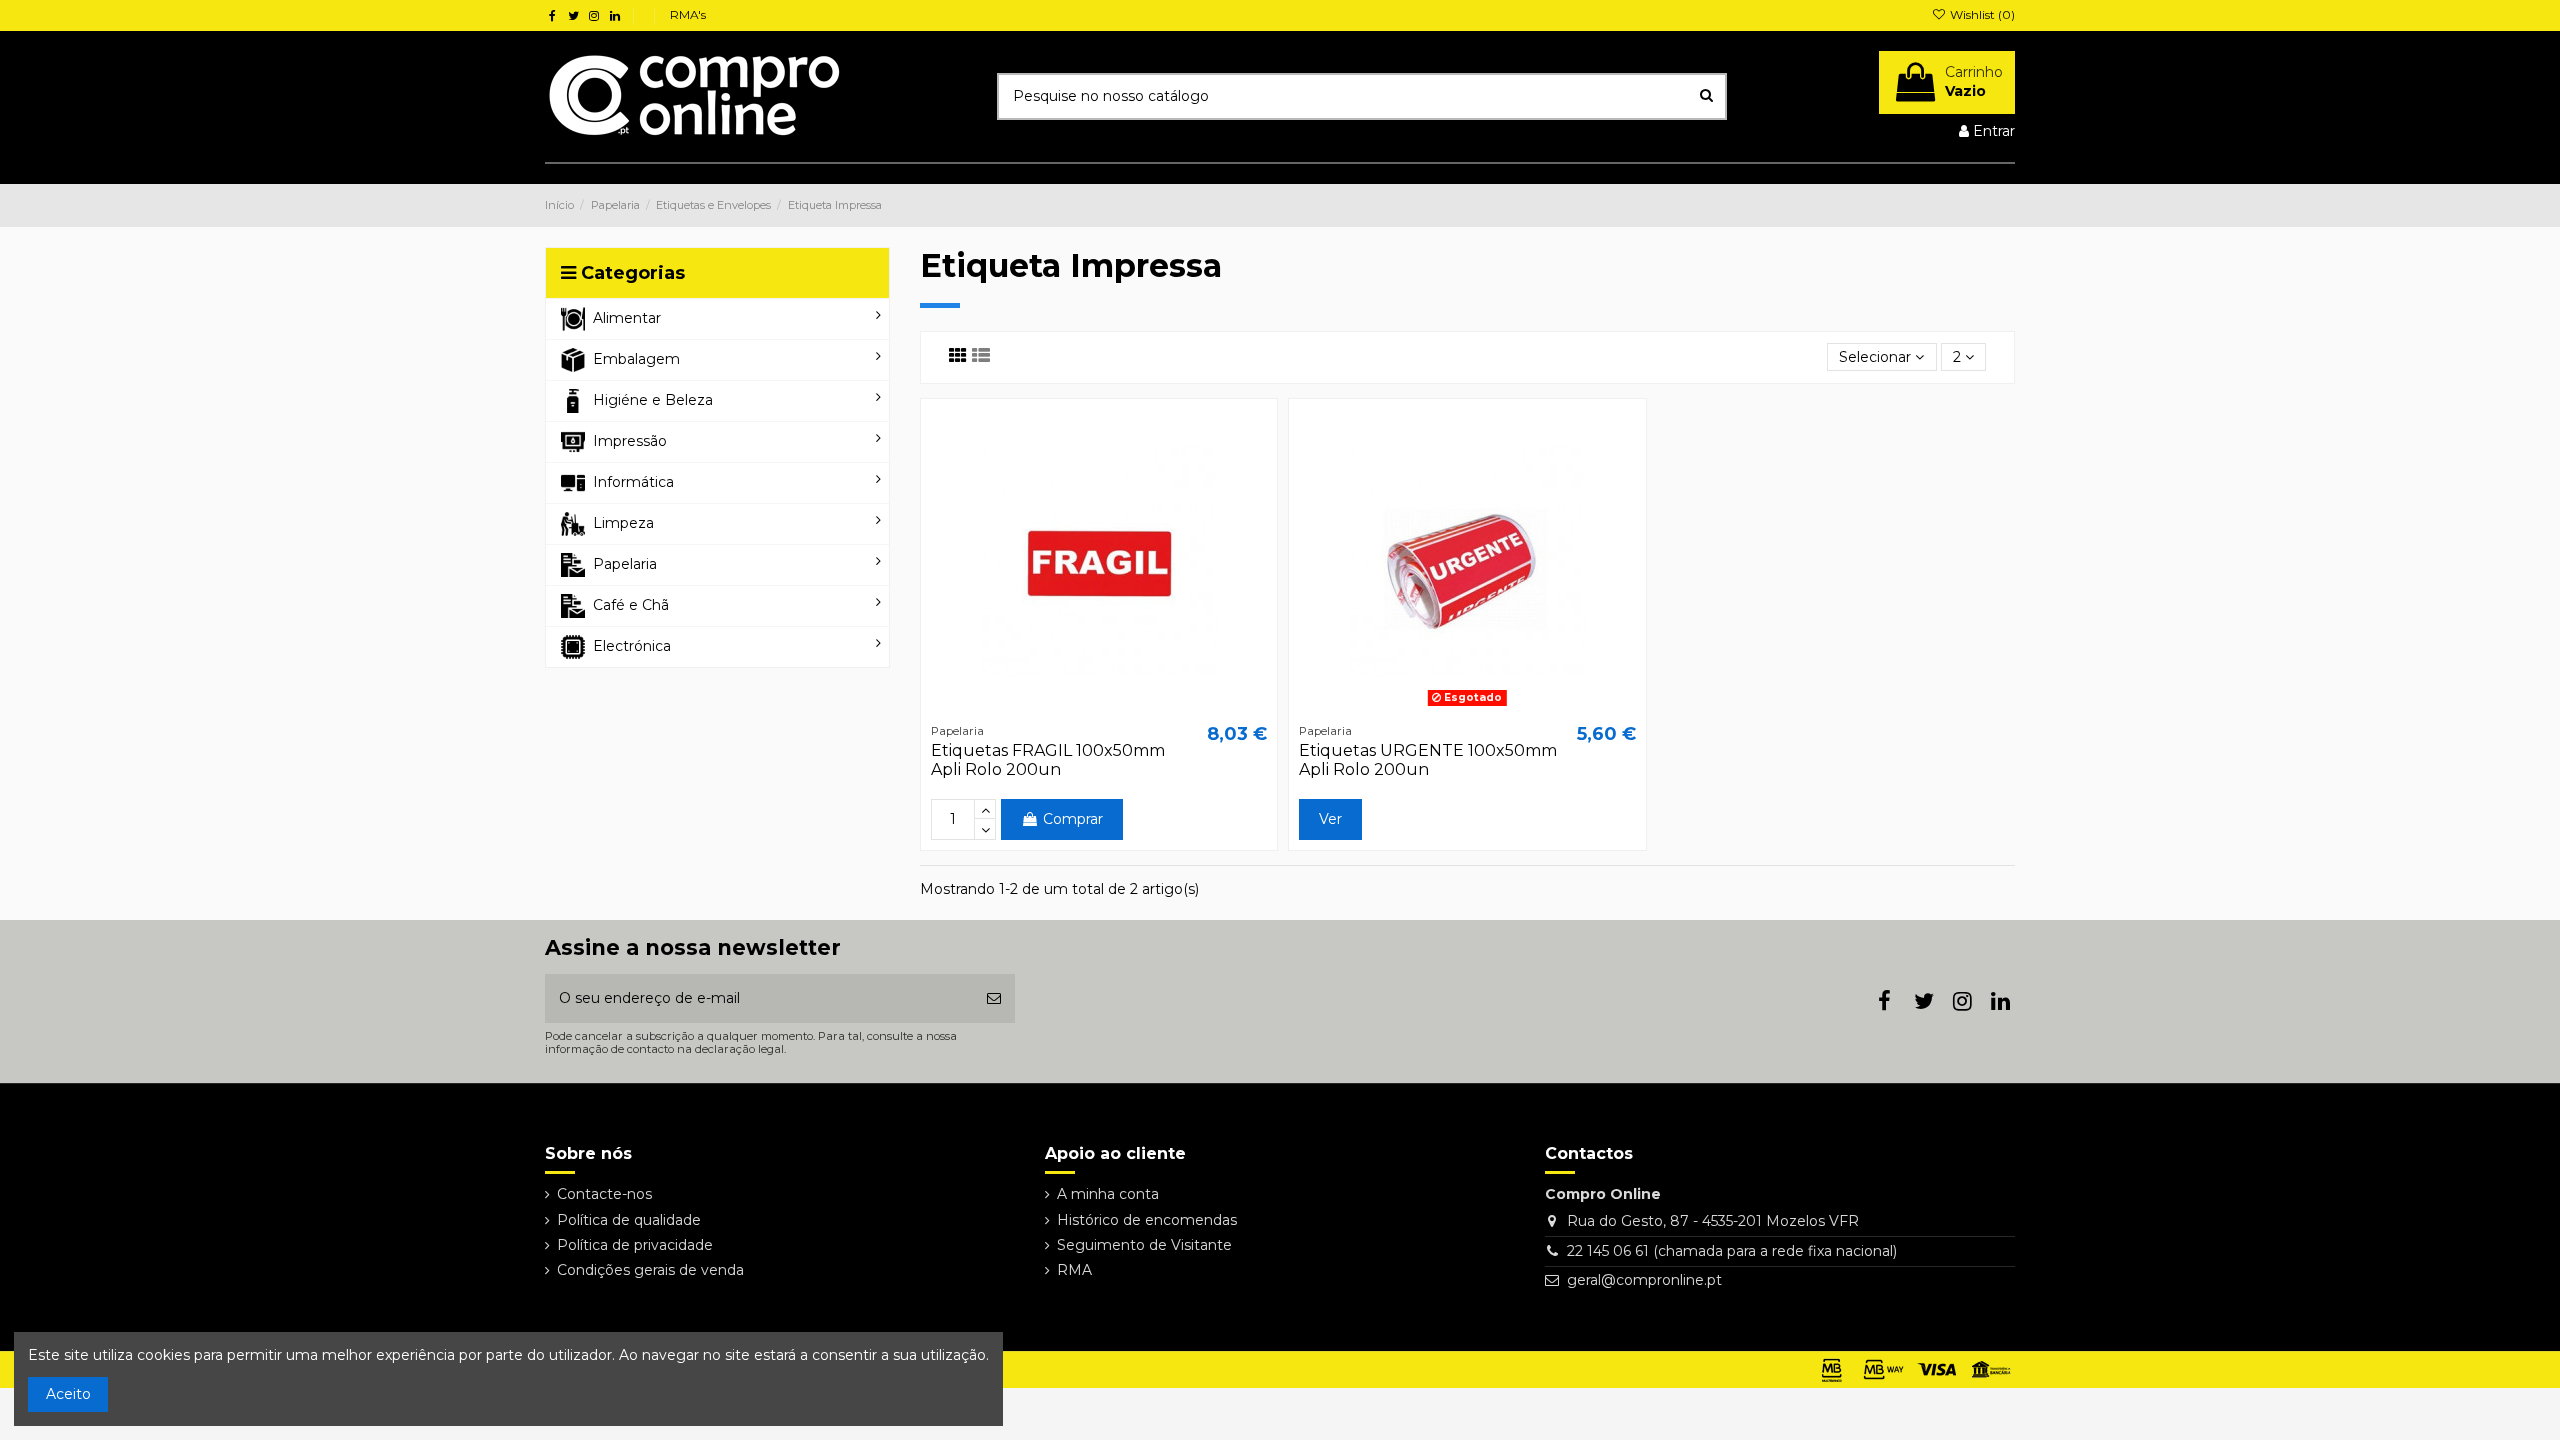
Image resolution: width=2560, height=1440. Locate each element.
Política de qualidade (629, 1220)
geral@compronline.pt (1644, 1280)
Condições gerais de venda (650, 1270)
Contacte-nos (604, 1194)
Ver (1330, 819)
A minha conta (1108, 1194)
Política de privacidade (635, 1245)
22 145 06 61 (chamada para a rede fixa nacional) (1732, 1251)
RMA (1074, 1270)
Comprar (1073, 819)
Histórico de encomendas (1147, 1220)
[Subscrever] (994, 998)
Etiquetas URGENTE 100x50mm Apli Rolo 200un (1428, 760)
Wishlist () (1981, 14)
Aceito (68, 1394)
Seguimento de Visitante (1144, 1245)
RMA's (688, 14)
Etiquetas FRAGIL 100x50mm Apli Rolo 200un (1048, 760)
